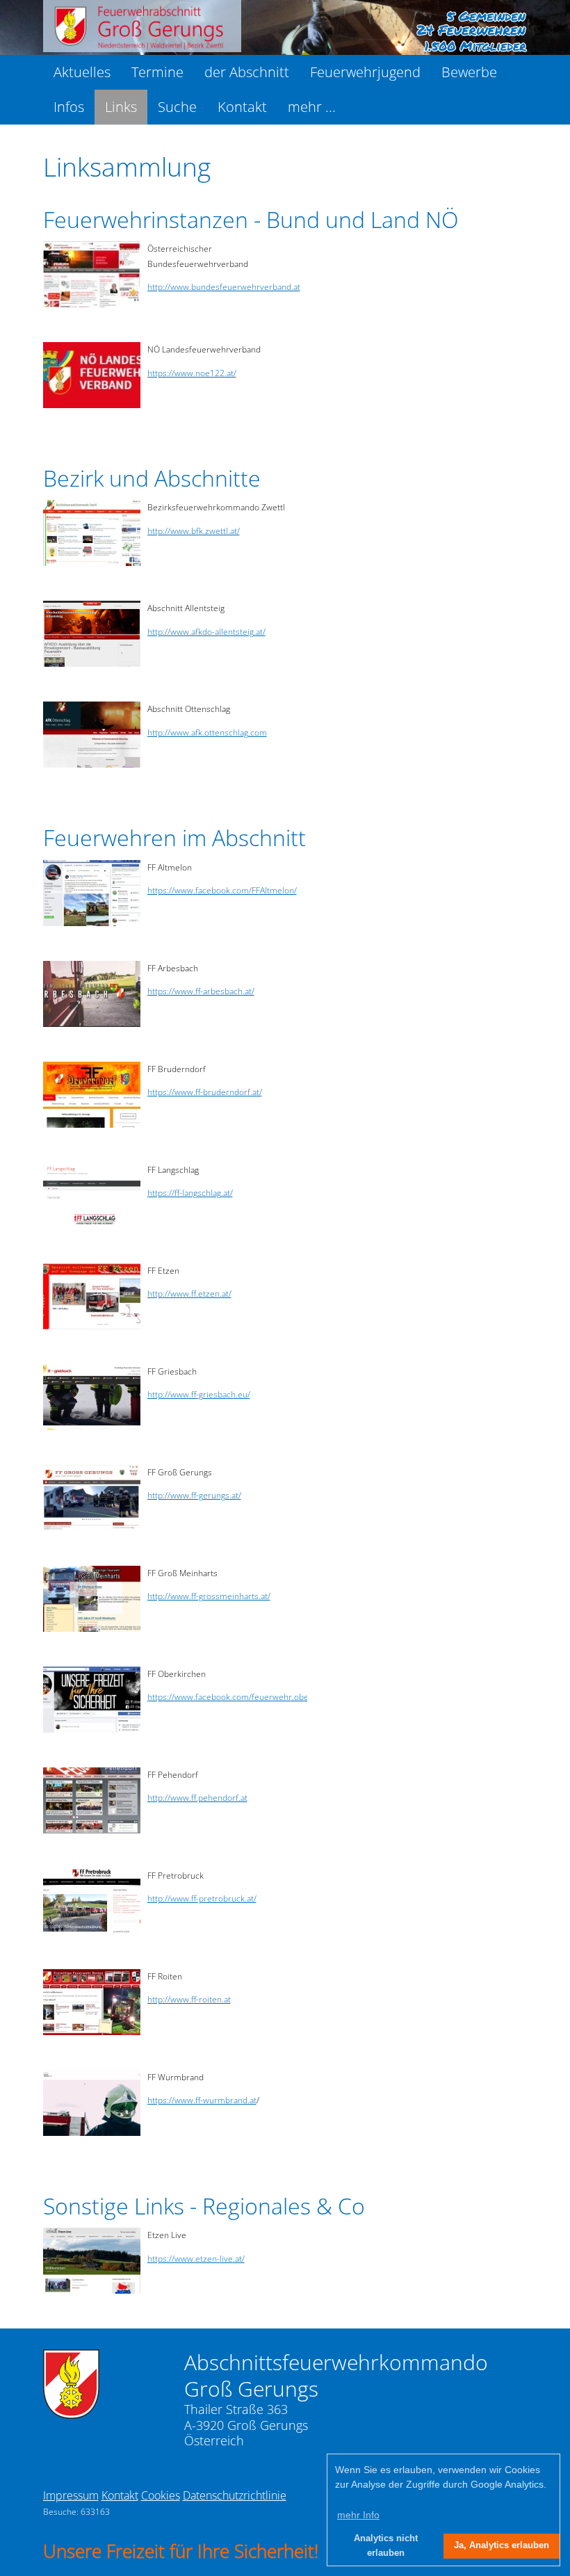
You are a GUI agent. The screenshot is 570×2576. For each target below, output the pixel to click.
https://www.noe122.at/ (192, 373)
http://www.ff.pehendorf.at (197, 1798)
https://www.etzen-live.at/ (196, 2259)
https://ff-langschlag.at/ (190, 1193)
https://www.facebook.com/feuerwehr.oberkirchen (244, 1697)
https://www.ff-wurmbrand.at (202, 2100)
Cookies (161, 2495)
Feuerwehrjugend (365, 72)
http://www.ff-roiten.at (189, 1999)
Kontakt (242, 107)
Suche (177, 107)
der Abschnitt (247, 72)
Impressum (71, 2495)
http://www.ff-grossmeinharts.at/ (209, 1596)
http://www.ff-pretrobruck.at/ (202, 1898)
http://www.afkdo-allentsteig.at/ (206, 632)
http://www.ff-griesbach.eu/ (199, 1394)
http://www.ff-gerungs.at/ (194, 1495)
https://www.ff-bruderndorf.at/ (205, 1092)
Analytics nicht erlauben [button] (386, 2546)
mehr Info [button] (358, 2515)
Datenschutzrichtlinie (235, 2495)
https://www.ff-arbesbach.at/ (201, 991)
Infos (69, 107)
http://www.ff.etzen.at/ (189, 1294)
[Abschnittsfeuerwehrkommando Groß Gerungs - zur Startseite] (142, 48)
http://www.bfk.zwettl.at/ (194, 531)
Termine (157, 72)
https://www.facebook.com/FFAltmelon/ (222, 890)
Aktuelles (82, 72)
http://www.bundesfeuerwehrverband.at (224, 287)
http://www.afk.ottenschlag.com (207, 732)
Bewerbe (469, 72)
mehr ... (312, 107)
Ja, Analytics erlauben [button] (502, 2545)
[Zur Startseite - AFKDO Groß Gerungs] (71, 2415)
